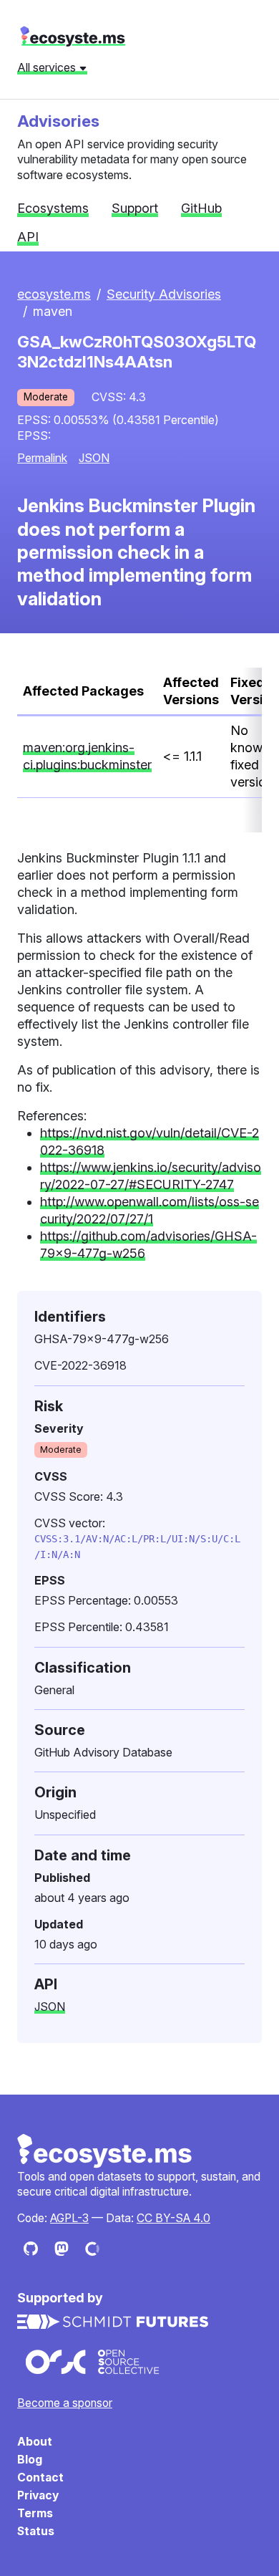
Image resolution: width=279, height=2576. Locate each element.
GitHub (201, 208)
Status (36, 2531)
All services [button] (48, 67)
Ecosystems (53, 208)
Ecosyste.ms (105, 2151)
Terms (35, 2513)
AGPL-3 (69, 2218)
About (35, 2442)
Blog (30, 2460)
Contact (40, 2478)
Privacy (38, 2495)
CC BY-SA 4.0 (173, 2218)
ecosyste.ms (73, 37)
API (28, 237)
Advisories (58, 121)
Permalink (42, 458)
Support (135, 208)
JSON (94, 458)
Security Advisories (164, 294)
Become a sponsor (65, 2403)
